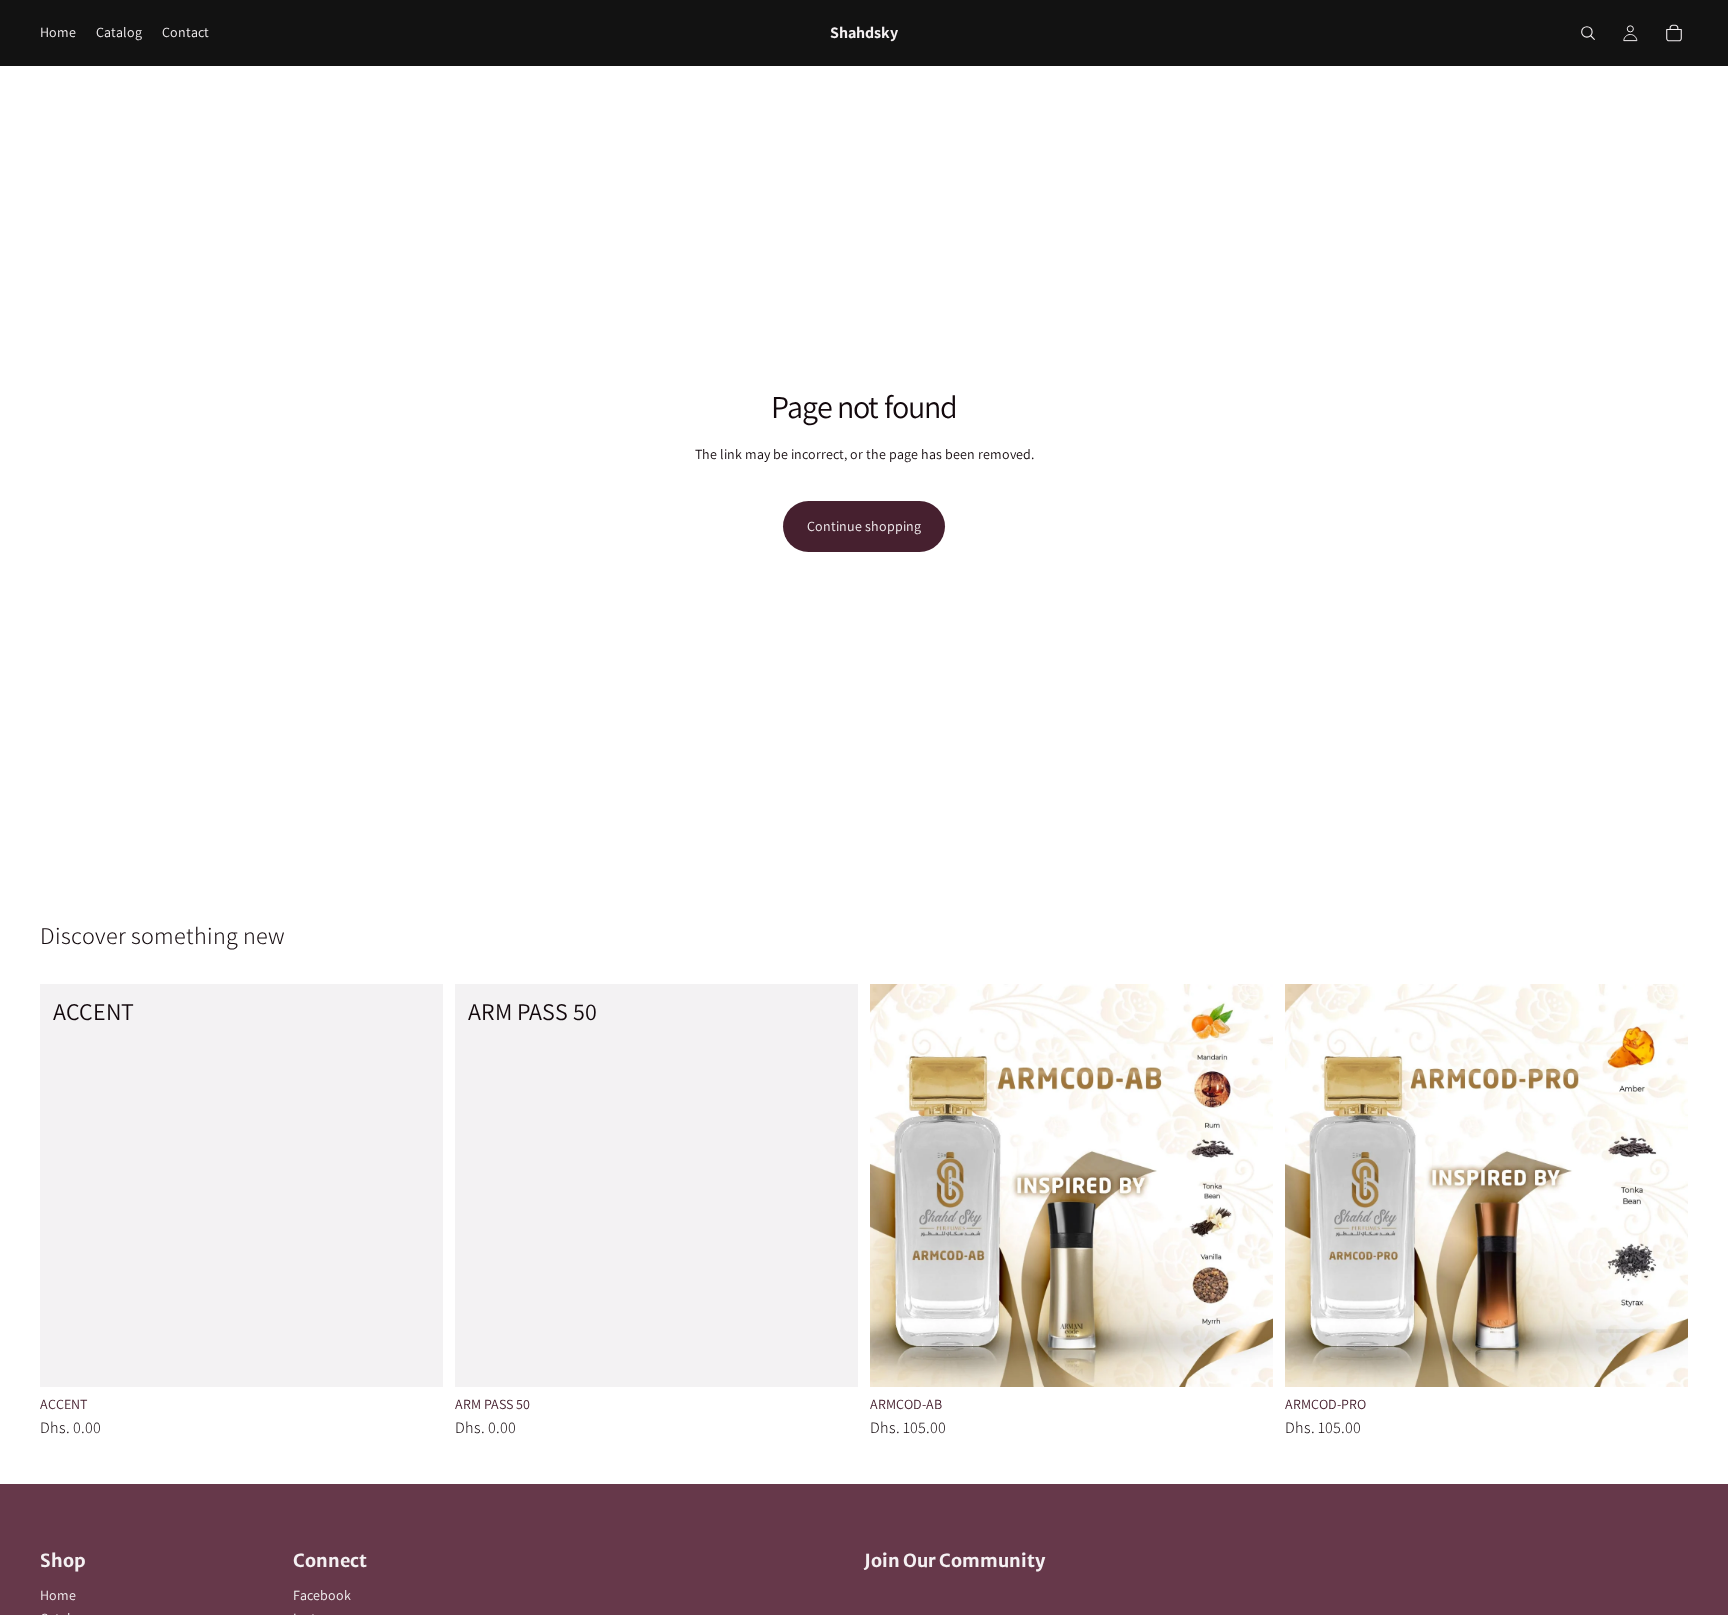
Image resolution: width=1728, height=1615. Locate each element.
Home (58, 1595)
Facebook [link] (322, 1595)
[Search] (1588, 33)
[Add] (412, 1356)
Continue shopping (864, 526)
